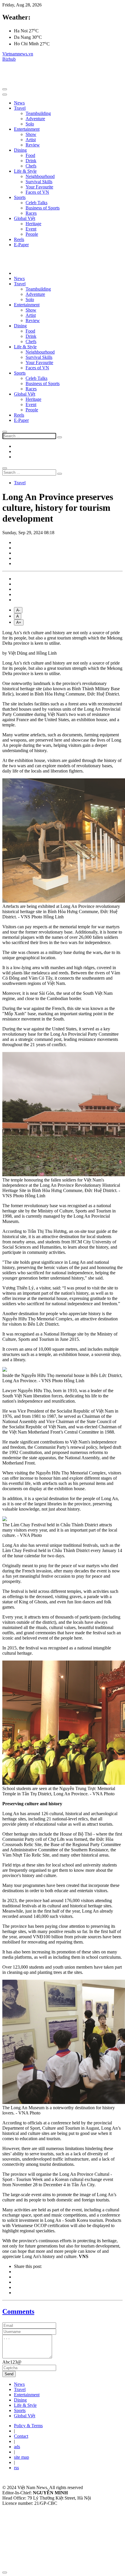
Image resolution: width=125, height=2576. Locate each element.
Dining (20, 150)
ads (17, 2447)
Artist (31, 140)
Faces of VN (37, 192)
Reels (19, 239)
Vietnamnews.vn (18, 54)
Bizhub (9, 59)
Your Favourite (39, 187)
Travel (20, 108)
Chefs (31, 166)
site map (22, 2457)
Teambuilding (38, 113)
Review (33, 145)
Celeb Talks (36, 203)
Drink (31, 161)
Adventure (35, 119)
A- (18, 610)
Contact (21, 2436)
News (19, 103)
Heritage (33, 224)
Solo (30, 124)
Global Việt (25, 218)
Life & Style (25, 171)
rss (16, 2468)
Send (9, 2374)
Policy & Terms (28, 2426)
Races (31, 213)
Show (31, 134)
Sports (20, 197)
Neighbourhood (40, 176)
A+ (19, 622)
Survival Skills (39, 182)
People (32, 234)
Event (31, 229)
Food (30, 155)
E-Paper (21, 245)
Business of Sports (43, 208)
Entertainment (27, 129)
